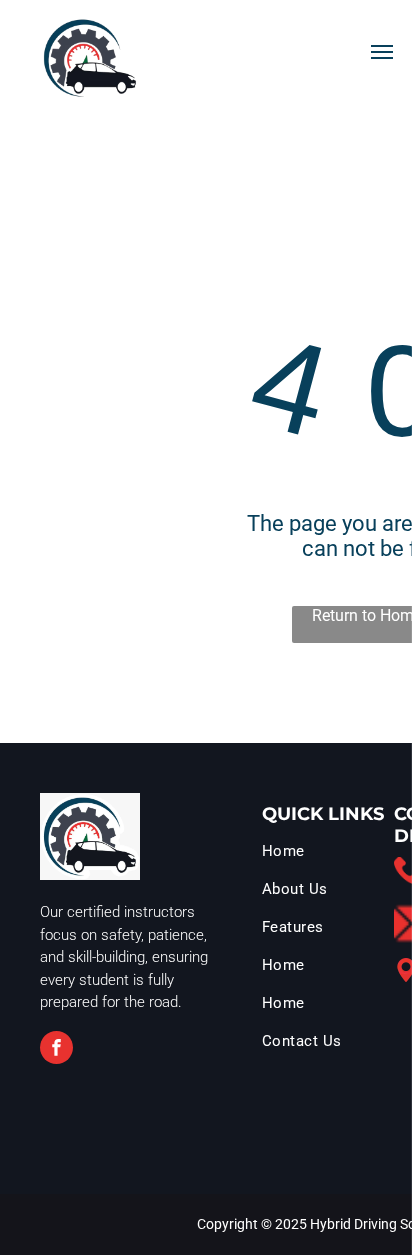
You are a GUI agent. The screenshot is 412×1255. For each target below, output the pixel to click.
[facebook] (56, 1050)
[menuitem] (329, 856)
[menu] (382, 52)
